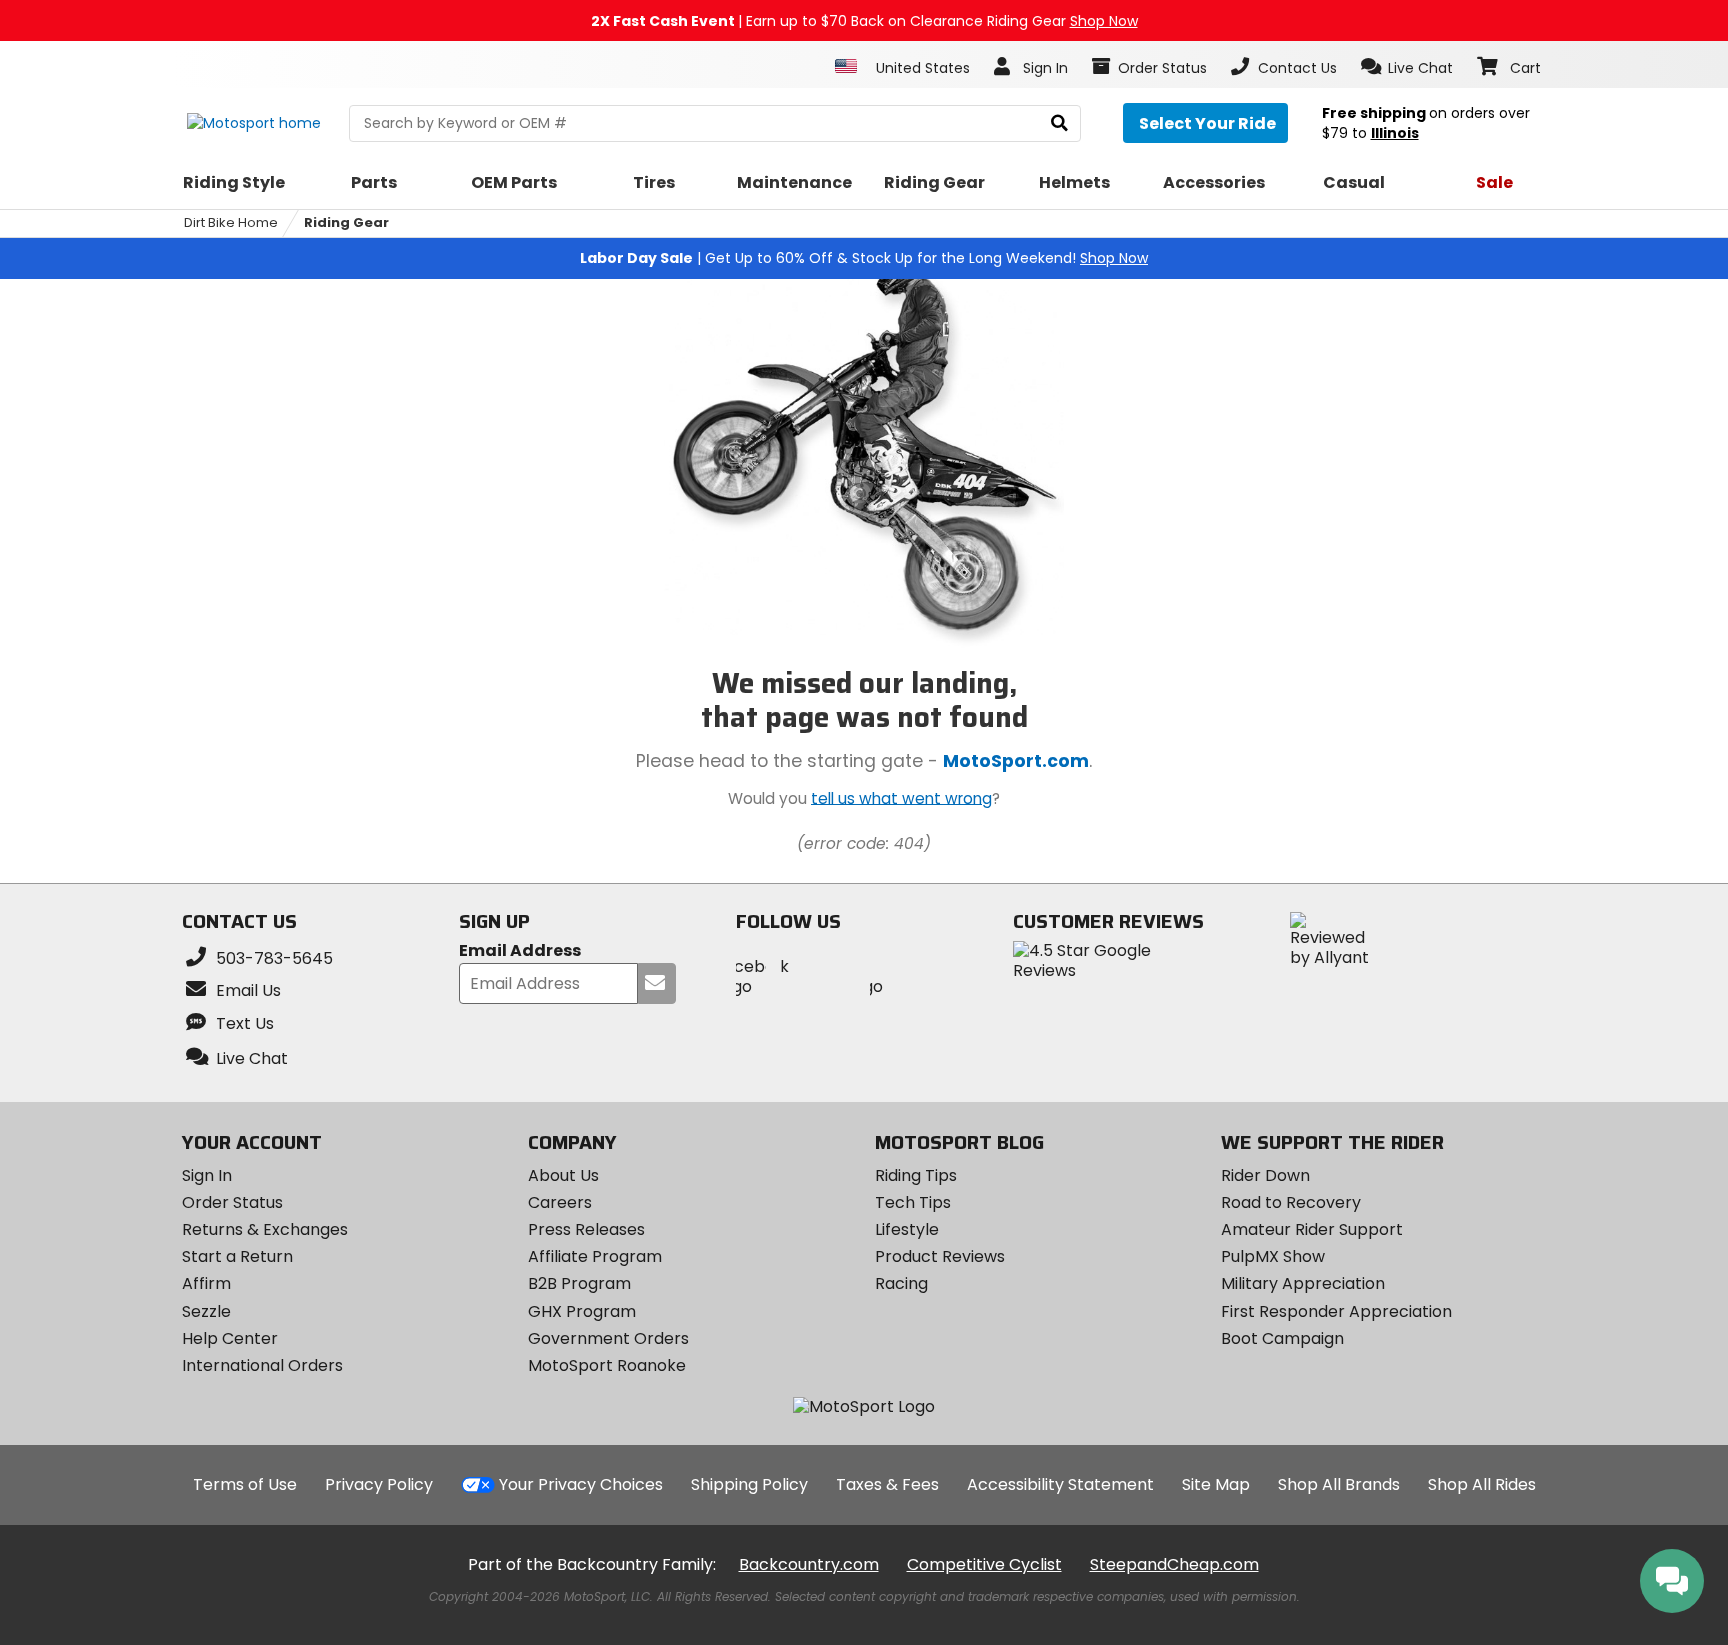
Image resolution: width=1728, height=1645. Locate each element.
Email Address (520, 951)
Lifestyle (907, 1229)
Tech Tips (913, 1202)
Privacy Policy (379, 1484)
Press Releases (586, 1229)
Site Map (1216, 1484)
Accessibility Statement (1060, 1484)
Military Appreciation (1303, 1283)
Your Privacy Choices (581, 1484)
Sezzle (206, 1311)
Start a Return (237, 1256)
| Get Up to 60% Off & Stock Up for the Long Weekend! (864, 258)
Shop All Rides (1482, 1484)
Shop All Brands (1339, 1484)
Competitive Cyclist (984, 1564)
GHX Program (582, 1311)
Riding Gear (346, 222)
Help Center (230, 1338)
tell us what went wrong (901, 797)
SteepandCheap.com (1174, 1564)
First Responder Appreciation (1336, 1311)
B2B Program (579, 1283)
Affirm (206, 1283)
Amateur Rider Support (1312, 1229)
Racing (901, 1283)
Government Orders (608, 1338)
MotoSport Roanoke (607, 1365)
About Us (563, 1175)
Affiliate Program (595, 1256)
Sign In (207, 1175)
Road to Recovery (1291, 1202)
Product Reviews (940, 1256)
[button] (1407, 67)
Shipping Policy (749, 1484)
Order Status (232, 1202)
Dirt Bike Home (231, 222)
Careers (560, 1202)
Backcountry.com (809, 1564)
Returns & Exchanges (265, 1229)
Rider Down (1265, 1175)
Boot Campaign (1282, 1338)
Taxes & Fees (887, 1484)
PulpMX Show (1273, 1256)
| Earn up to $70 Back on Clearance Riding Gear (864, 21)
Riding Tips (916, 1175)
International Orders (262, 1365)
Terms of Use (245, 1484)
